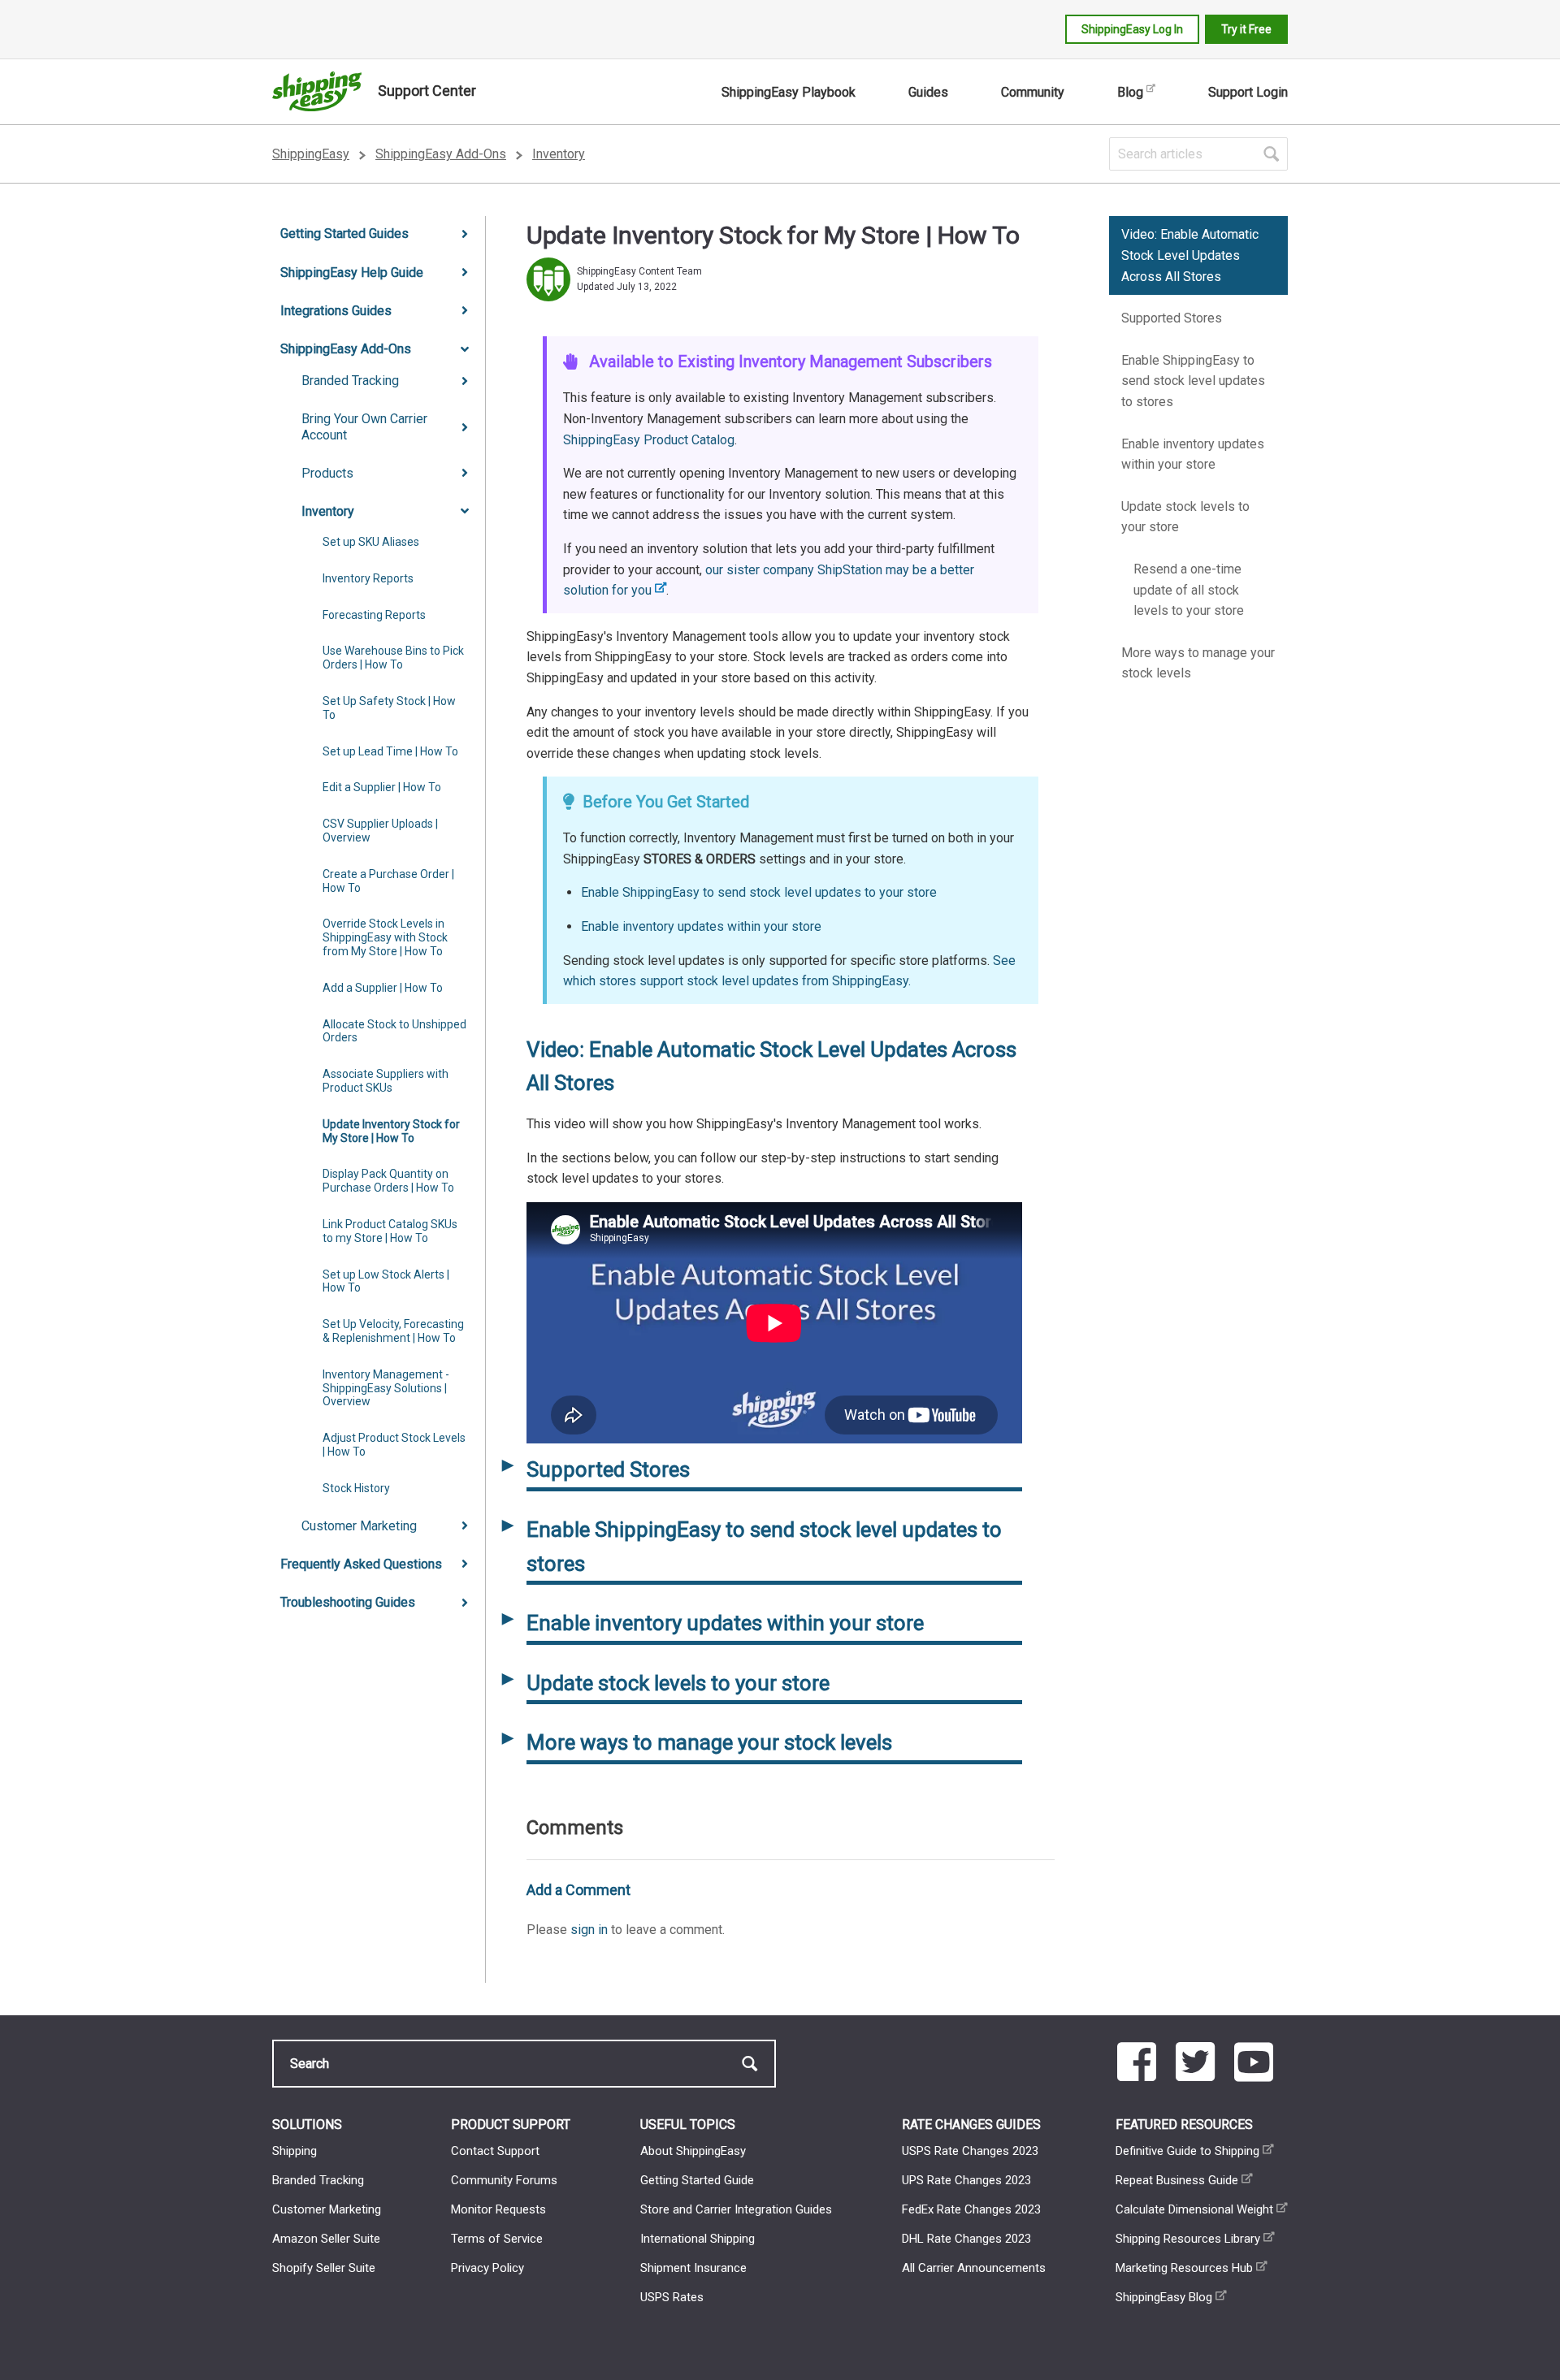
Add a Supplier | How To (383, 988)
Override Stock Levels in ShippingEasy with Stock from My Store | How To (385, 937)
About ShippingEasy (693, 2151)
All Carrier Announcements (974, 2268)
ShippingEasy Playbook (789, 92)
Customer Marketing (359, 1526)
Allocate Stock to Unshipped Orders (394, 1031)
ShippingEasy (311, 154)
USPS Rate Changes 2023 (970, 2151)
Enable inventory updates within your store (701, 926)
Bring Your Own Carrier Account (364, 426)
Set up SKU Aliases (371, 542)
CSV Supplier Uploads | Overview (380, 831)
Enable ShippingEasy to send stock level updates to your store (759, 892)
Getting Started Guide (697, 2180)
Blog (1130, 92)
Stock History (356, 1488)
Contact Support (495, 2151)
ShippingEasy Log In (1132, 29)
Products (327, 473)
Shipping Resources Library (1188, 2239)
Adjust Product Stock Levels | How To (394, 1445)
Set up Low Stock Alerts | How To (386, 1281)
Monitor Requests (498, 2209)
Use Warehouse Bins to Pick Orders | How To (393, 658)
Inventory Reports (368, 578)
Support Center (427, 91)
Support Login (1248, 92)
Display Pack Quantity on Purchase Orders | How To (388, 1181)
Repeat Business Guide (1177, 2180)
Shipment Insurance (693, 2268)
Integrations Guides (336, 311)
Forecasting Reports (374, 615)
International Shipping (698, 2239)
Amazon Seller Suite (326, 2239)
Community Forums (504, 2180)
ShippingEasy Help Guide (352, 273)
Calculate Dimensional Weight (1194, 2209)
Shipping (295, 2151)
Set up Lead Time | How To (390, 751)
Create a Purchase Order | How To (388, 881)
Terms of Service (497, 2239)
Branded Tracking (350, 381)
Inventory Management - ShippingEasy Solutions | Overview (386, 1388)
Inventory (559, 154)
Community (1033, 92)
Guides (928, 92)
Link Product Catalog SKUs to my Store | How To (390, 1231)
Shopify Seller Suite (324, 2268)
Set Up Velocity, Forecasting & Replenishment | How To (393, 1331)
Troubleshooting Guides (348, 1602)
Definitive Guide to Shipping (1187, 2151)
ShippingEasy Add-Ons (441, 154)
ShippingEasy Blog (1164, 2297)
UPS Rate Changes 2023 (966, 2180)
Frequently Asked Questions (361, 1564)
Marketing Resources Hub (1184, 2268)
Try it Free (1246, 29)
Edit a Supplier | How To (382, 787)
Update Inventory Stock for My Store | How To (391, 1131)
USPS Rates (672, 2297)
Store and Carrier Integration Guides (736, 2209)
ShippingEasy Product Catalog (649, 440)
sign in (589, 1930)
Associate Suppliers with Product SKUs (386, 1081)
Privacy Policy (487, 2268)
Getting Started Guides (344, 234)
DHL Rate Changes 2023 (966, 2239)
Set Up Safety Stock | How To (389, 708)
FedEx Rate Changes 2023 (971, 2209)
